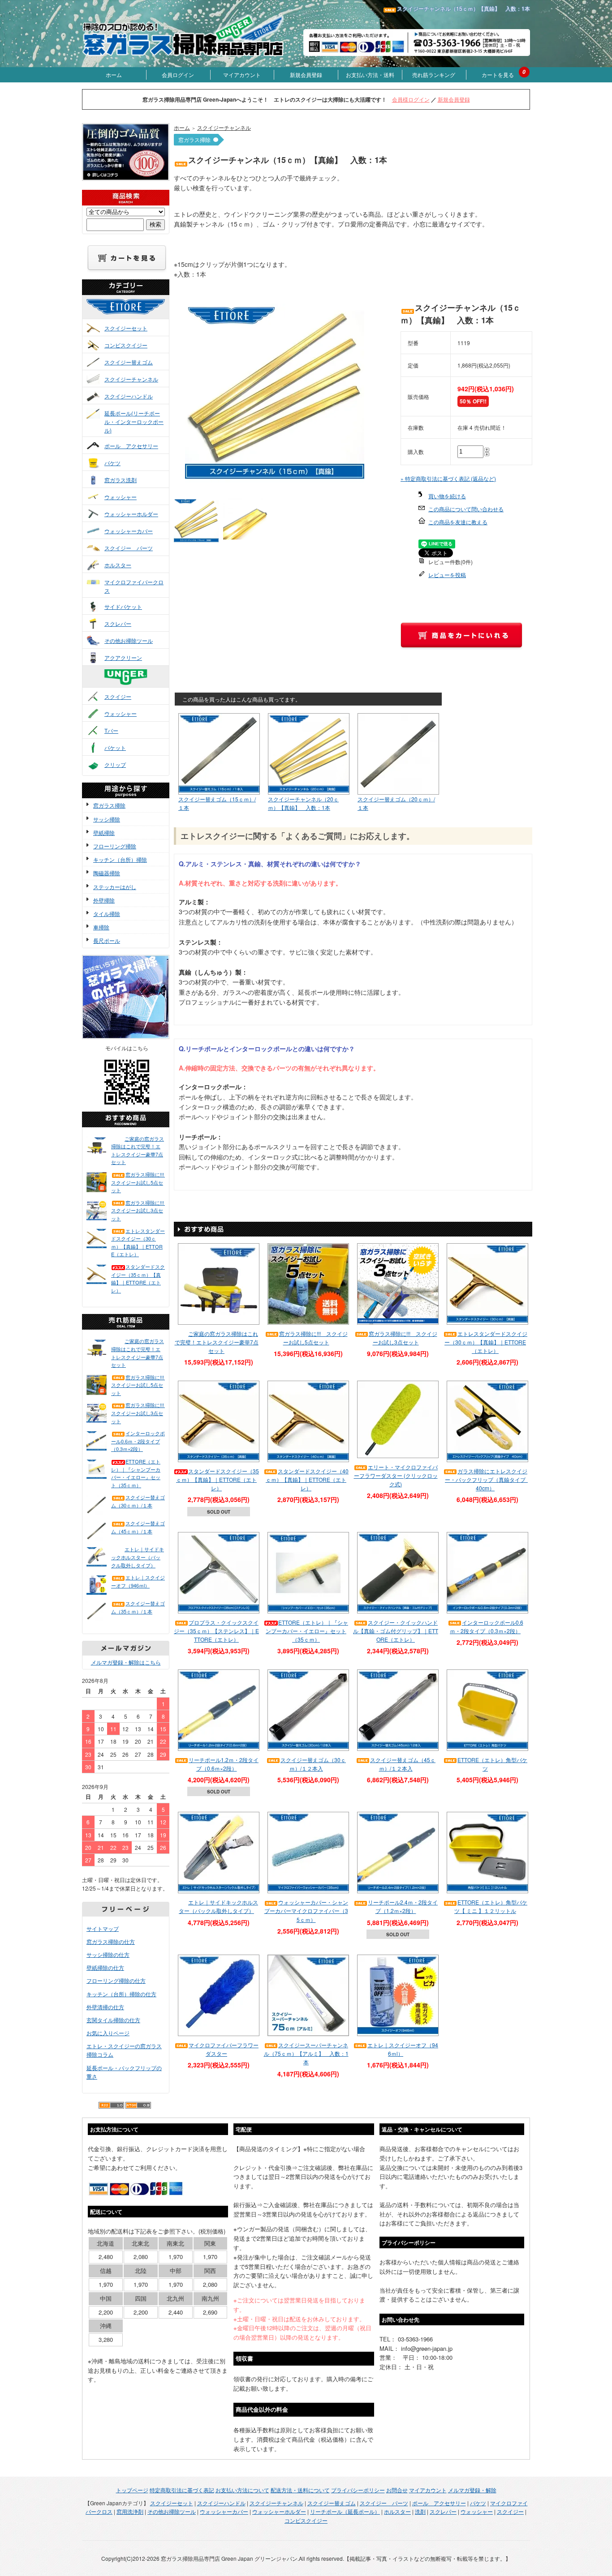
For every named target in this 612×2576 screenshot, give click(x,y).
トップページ (132, 2490)
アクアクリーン (123, 657)
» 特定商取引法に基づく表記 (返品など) (448, 478)
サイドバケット (123, 606)
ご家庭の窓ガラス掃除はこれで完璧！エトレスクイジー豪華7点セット (138, 1150)
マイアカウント (242, 75)
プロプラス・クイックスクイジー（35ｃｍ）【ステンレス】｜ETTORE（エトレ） (216, 1631)
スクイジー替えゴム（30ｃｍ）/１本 (138, 1501)
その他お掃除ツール (129, 640)
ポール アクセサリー (131, 446)
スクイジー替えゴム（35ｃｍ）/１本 (138, 1607)
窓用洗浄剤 (130, 2511)
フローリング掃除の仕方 (116, 1980)
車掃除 (101, 927)
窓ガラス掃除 (109, 805)
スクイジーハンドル (129, 396)
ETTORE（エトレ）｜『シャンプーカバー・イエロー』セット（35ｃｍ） (136, 1473)
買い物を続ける (447, 496)
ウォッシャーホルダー (131, 514)
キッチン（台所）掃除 (120, 859)
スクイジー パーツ (129, 548)
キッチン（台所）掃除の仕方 (121, 1994)
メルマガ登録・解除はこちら (126, 1662)
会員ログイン (178, 75)
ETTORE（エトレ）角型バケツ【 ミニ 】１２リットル (491, 1906)
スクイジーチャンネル (131, 379)
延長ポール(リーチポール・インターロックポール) (134, 421)
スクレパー (118, 623)
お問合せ (397, 2490)
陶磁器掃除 (107, 873)
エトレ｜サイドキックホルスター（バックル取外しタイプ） (138, 1557)
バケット (115, 747)
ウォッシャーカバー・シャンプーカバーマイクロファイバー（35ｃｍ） (306, 1911)
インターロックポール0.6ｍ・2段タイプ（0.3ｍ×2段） (138, 1441)
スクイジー (118, 696)
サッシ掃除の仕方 (108, 1954)
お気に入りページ (108, 2033)
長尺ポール (107, 940)
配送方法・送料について (300, 2490)
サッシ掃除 (107, 819)
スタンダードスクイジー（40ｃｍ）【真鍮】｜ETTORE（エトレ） (307, 1479)
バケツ (112, 463)
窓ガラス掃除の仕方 (111, 1941)
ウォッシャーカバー (129, 531)
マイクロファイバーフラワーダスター (224, 2049)
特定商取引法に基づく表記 (182, 2490)
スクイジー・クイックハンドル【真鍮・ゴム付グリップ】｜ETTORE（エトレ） (396, 1631)
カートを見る (498, 75)
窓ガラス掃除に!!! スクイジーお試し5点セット (138, 1182)
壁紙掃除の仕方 (105, 1967)
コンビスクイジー (126, 345)
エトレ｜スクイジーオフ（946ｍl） (138, 1581)
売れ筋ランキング (434, 75)
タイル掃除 (107, 914)
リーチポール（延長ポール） (345, 2511)
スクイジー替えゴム (129, 362)
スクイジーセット (126, 328)
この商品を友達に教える (458, 522)
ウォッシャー (121, 497)
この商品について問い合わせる (466, 509)
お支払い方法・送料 (370, 75)
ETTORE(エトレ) (135, 315)
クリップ (115, 764)
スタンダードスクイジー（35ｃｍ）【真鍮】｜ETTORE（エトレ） (138, 1278)
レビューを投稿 (447, 575)
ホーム (114, 75)
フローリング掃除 (115, 846)
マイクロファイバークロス (134, 586)
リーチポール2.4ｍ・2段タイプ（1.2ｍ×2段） (403, 1906)
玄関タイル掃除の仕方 (113, 2020)
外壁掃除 (104, 900)
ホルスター (118, 565)
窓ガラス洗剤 (121, 480)
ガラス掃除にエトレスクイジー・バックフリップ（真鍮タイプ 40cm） (488, 1479)
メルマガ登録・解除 (472, 2490)
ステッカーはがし (115, 887)
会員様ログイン (411, 99)
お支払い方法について (242, 2490)
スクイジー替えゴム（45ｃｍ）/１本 (138, 1527)
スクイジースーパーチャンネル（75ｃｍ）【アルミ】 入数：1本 (306, 2053)
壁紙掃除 (104, 832)
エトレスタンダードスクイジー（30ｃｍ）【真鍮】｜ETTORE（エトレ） (138, 1243)
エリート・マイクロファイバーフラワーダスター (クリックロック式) (396, 1475)
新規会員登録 (306, 75)
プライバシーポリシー (358, 2490)
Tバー (111, 730)
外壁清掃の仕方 (105, 2007)
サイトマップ (103, 1928)
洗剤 (420, 2511)
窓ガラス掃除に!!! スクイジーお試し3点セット (138, 1210)
